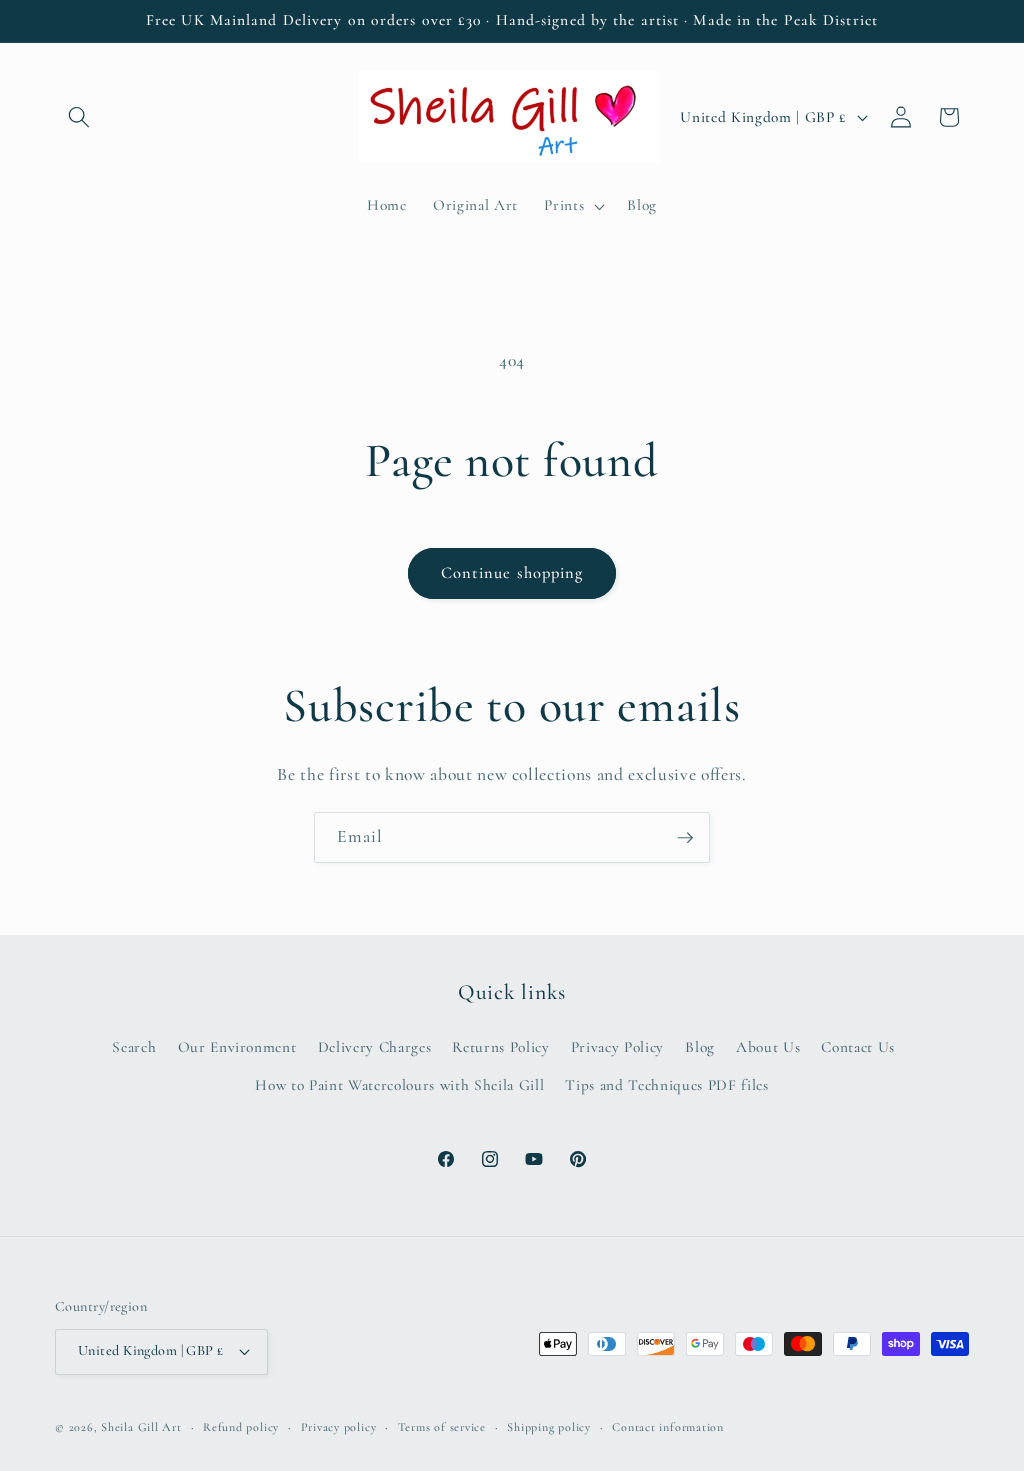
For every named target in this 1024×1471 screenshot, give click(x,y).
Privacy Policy (617, 1047)
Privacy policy (339, 1427)
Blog (700, 1047)
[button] (79, 117)
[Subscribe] (685, 838)
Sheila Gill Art (141, 1427)
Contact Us (858, 1047)
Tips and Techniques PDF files (666, 1085)
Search (134, 1047)
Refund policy (241, 1427)
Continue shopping (512, 573)
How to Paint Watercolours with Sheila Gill (399, 1085)
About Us (768, 1047)
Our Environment (237, 1047)
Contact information (668, 1427)
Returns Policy (500, 1047)
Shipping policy (549, 1427)
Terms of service (442, 1427)
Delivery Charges (375, 1047)
